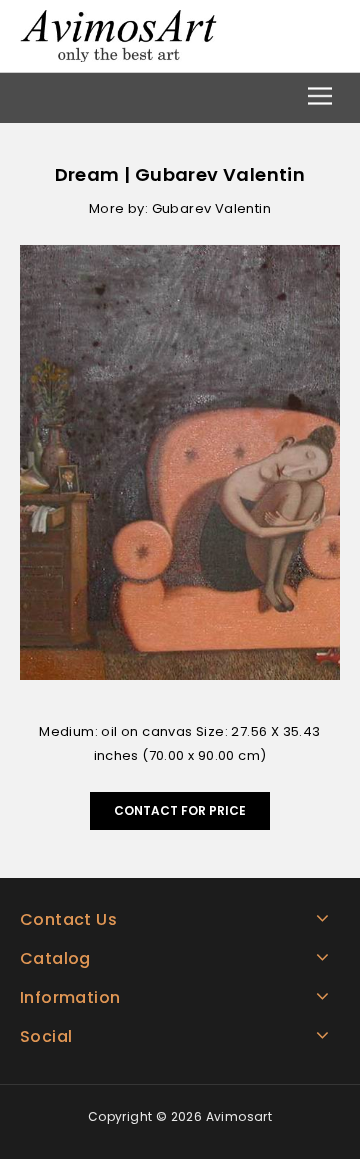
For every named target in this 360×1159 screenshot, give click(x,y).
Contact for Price (180, 810)
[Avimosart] (120, 34)
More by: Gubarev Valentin (180, 208)
